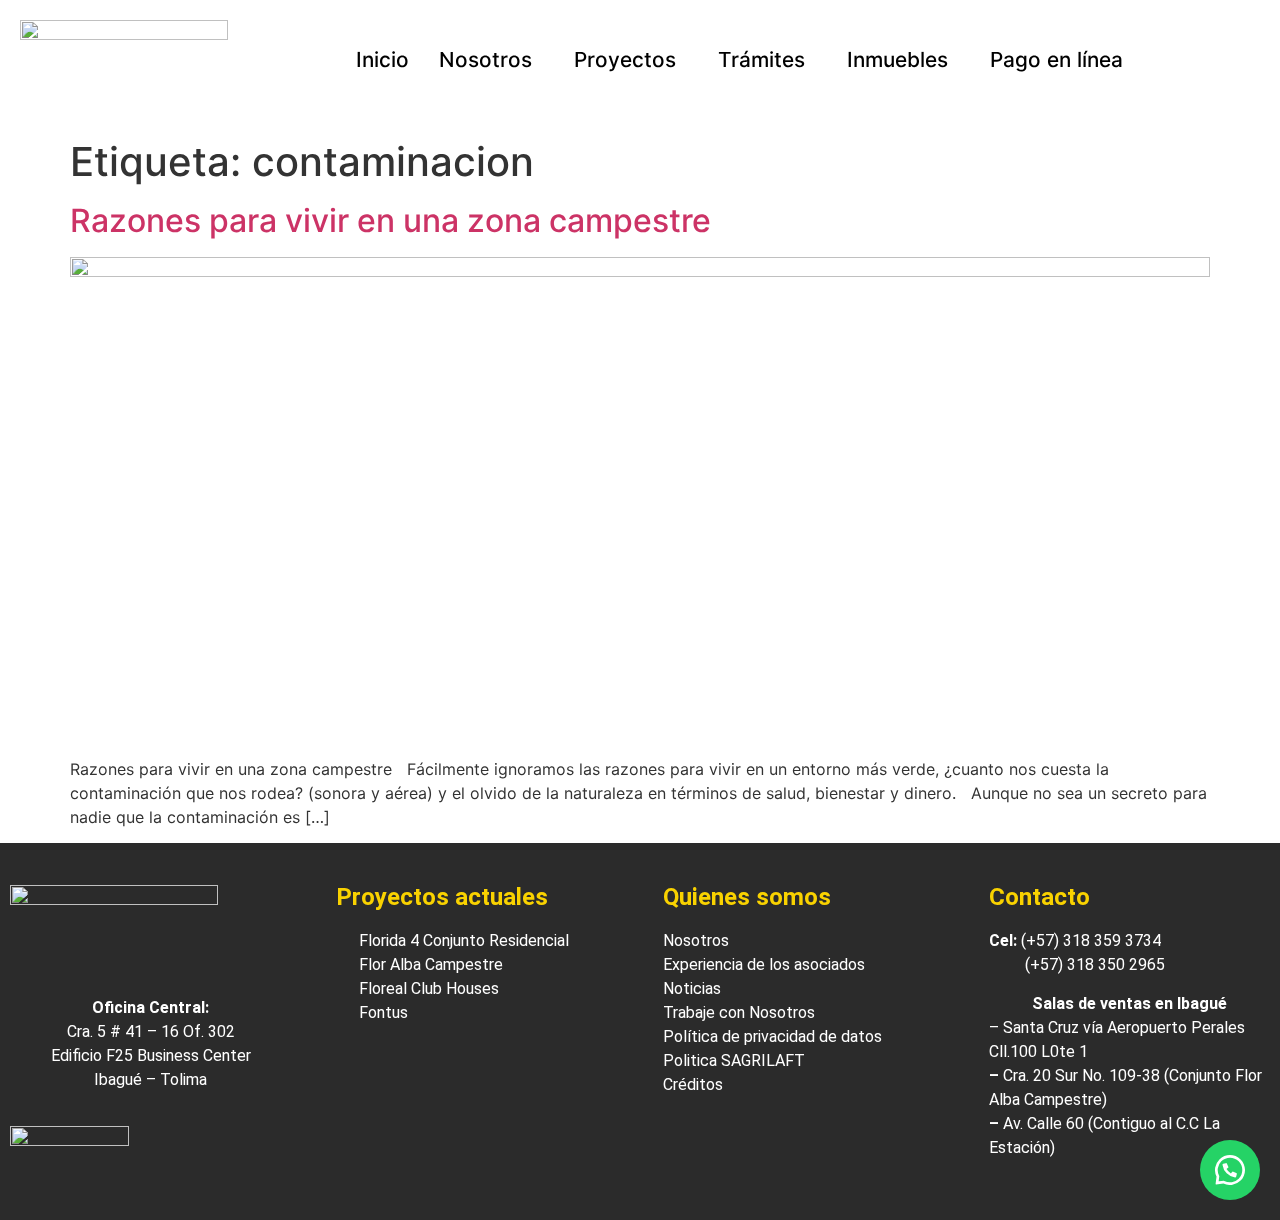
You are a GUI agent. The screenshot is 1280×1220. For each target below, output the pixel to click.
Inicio (382, 59)
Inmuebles (897, 59)
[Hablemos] (1230, 1170)
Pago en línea (1056, 59)
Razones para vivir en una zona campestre (390, 220)
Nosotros (485, 59)
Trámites (761, 59)
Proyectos (625, 59)
